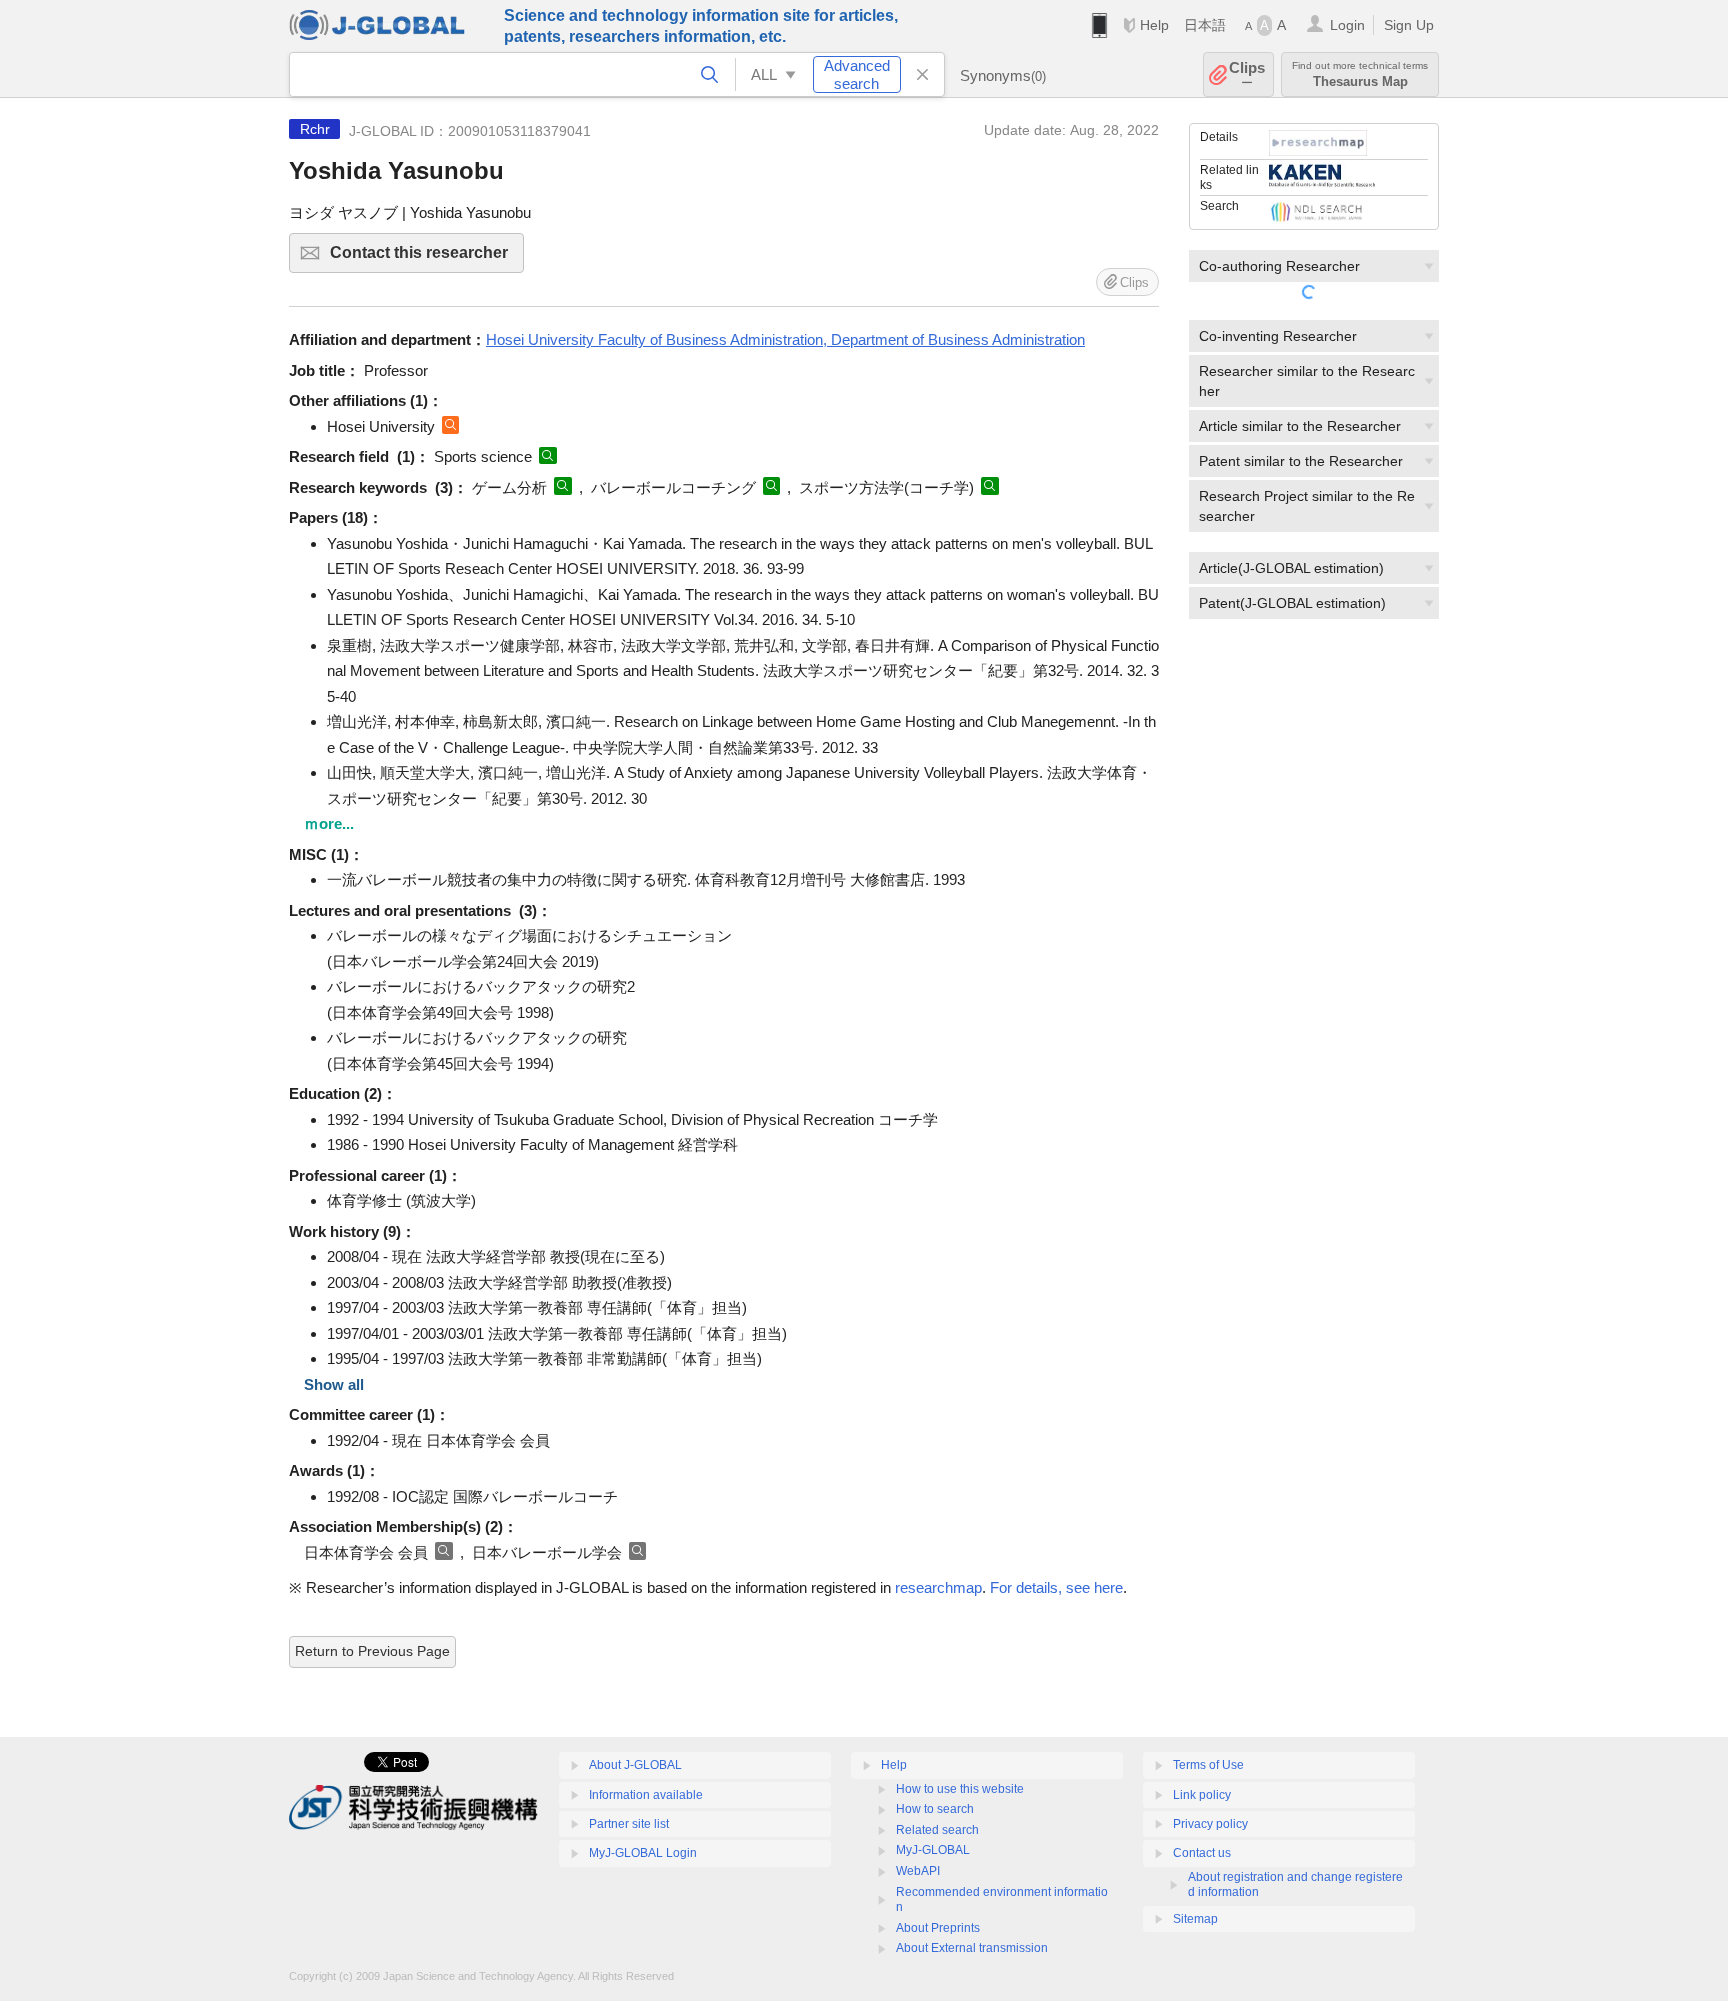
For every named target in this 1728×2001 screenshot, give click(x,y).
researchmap (938, 1587)
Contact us (1202, 1853)
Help (1154, 25)
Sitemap (1195, 1919)
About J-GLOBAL (635, 1765)
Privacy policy (1210, 1824)
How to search (935, 1809)
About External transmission (972, 1948)
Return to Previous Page (372, 1651)
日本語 (1205, 25)
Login (1347, 25)
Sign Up (1409, 25)
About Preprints (938, 1928)
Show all (334, 1384)
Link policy (1202, 1795)
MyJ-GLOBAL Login (643, 1853)
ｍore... (329, 823)
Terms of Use (1208, 1765)
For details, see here (1056, 1587)
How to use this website (960, 1789)
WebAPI (918, 1871)
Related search (937, 1830)
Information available (646, 1795)
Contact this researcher (427, 258)
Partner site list (629, 1824)
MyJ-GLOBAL (933, 1850)
